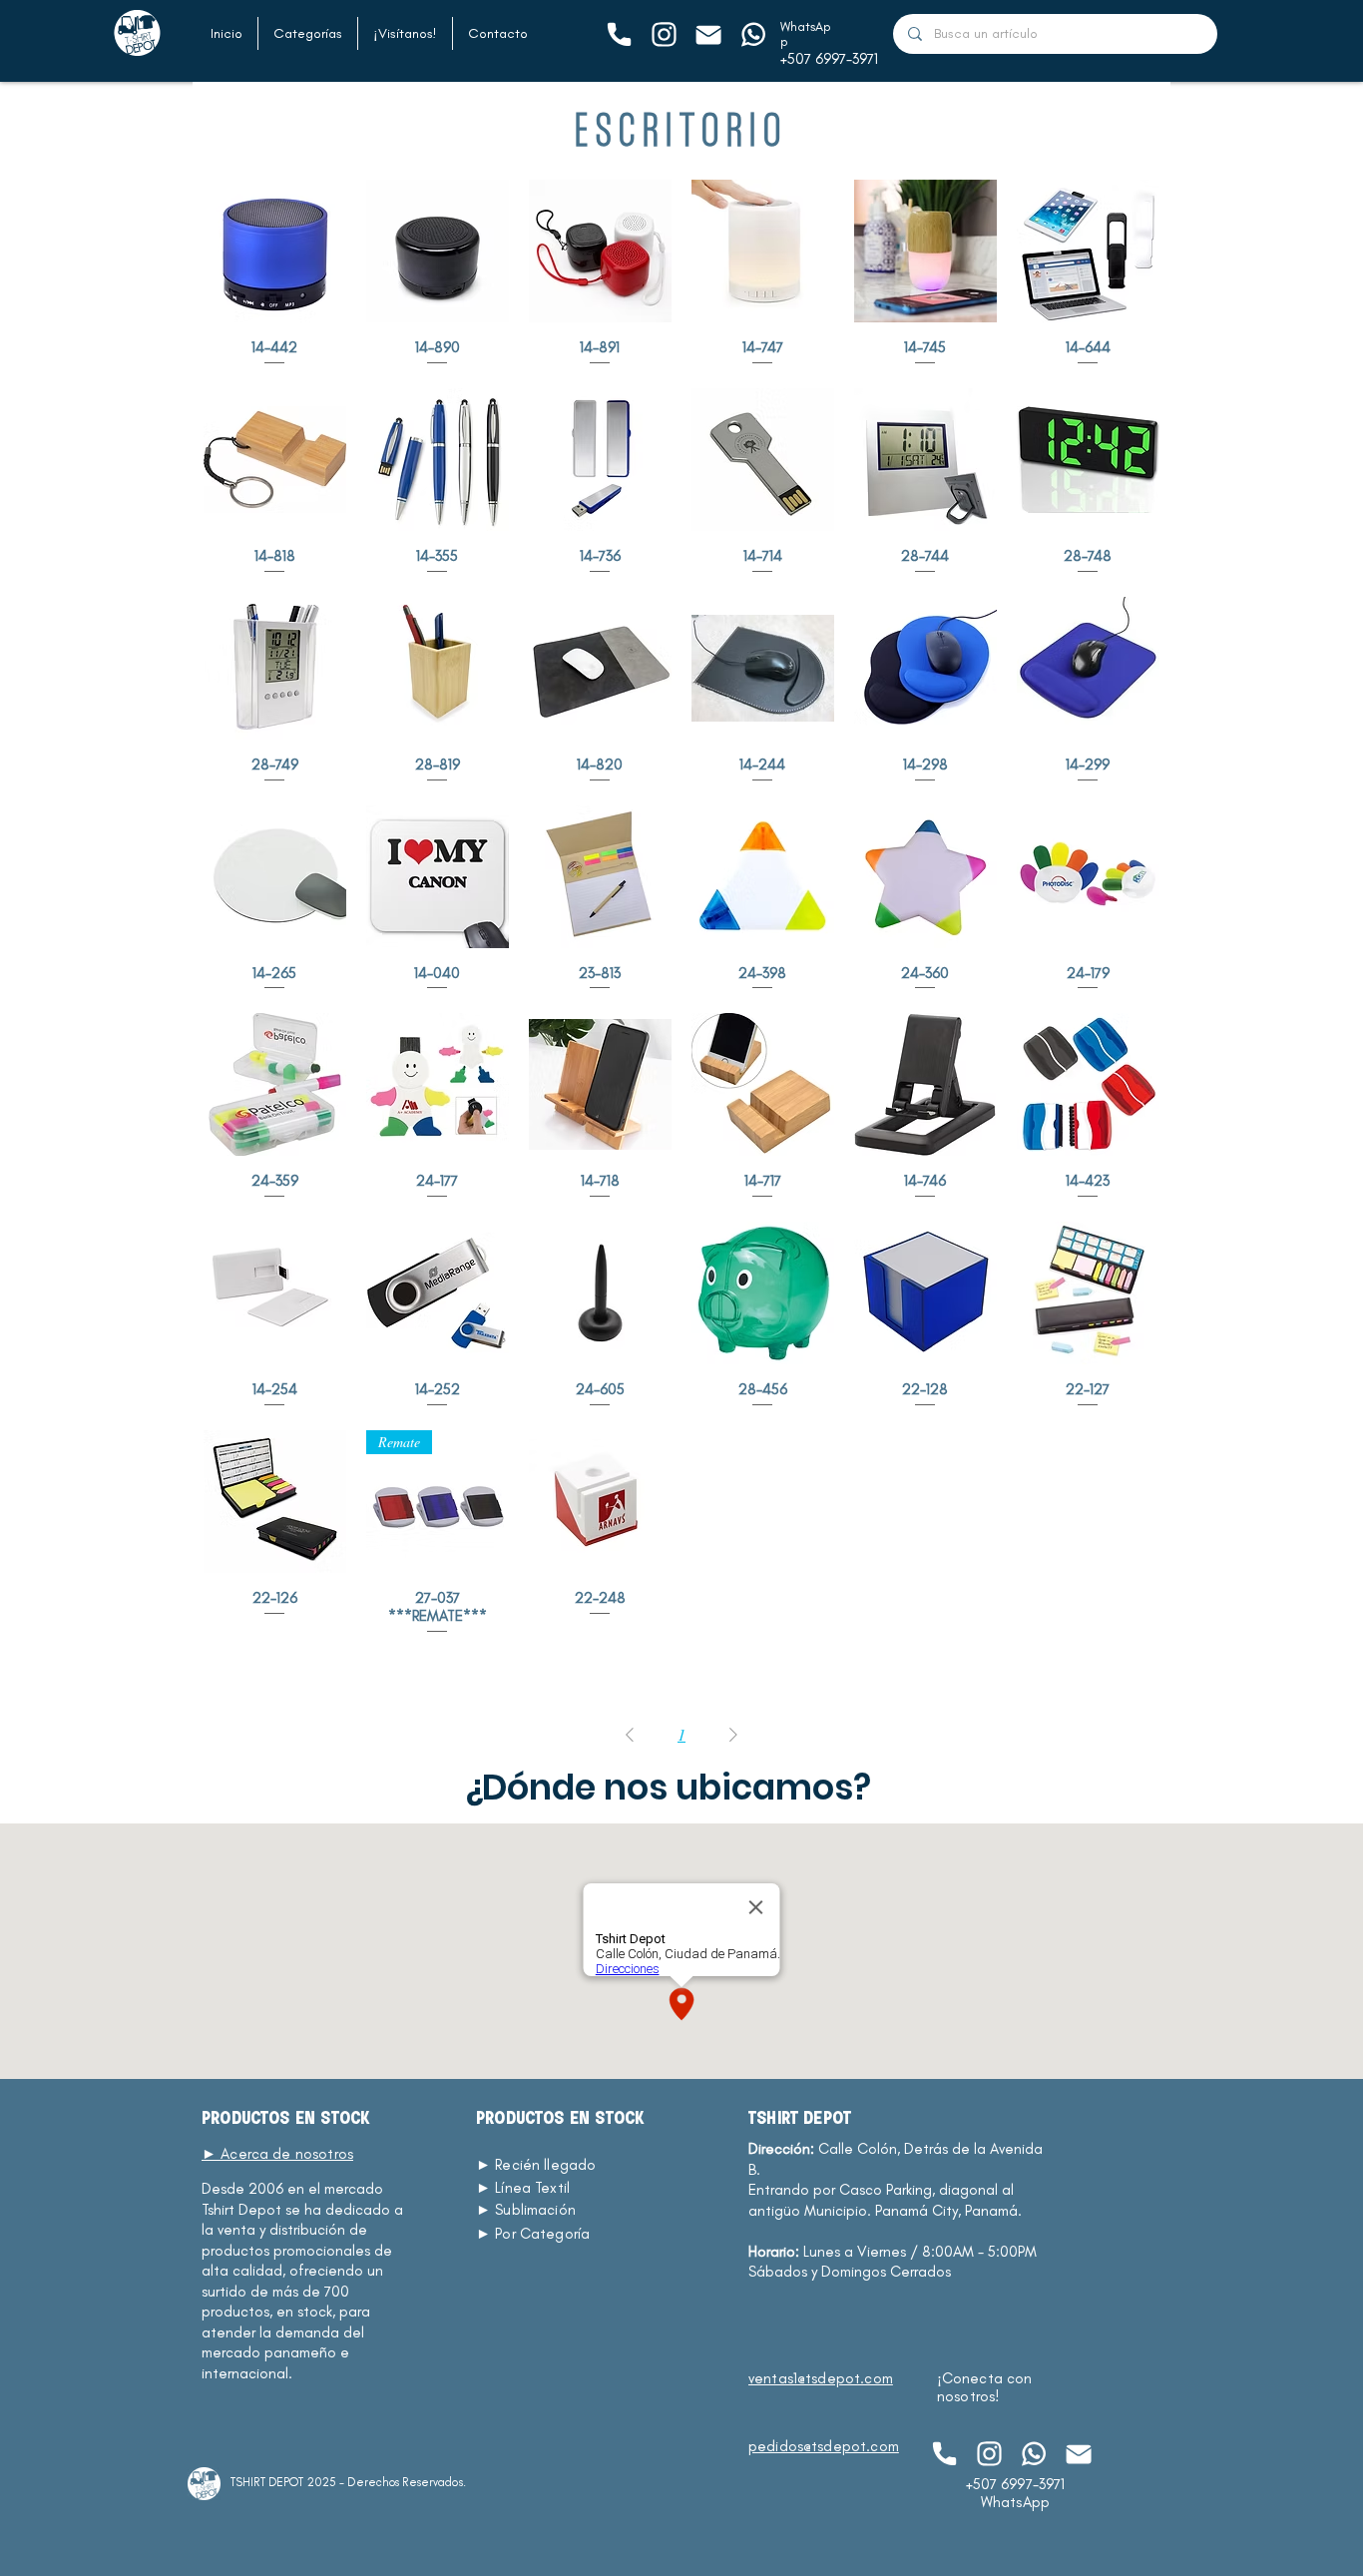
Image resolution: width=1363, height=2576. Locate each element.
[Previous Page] (630, 1735)
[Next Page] (733, 1735)
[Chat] (618, 34)
